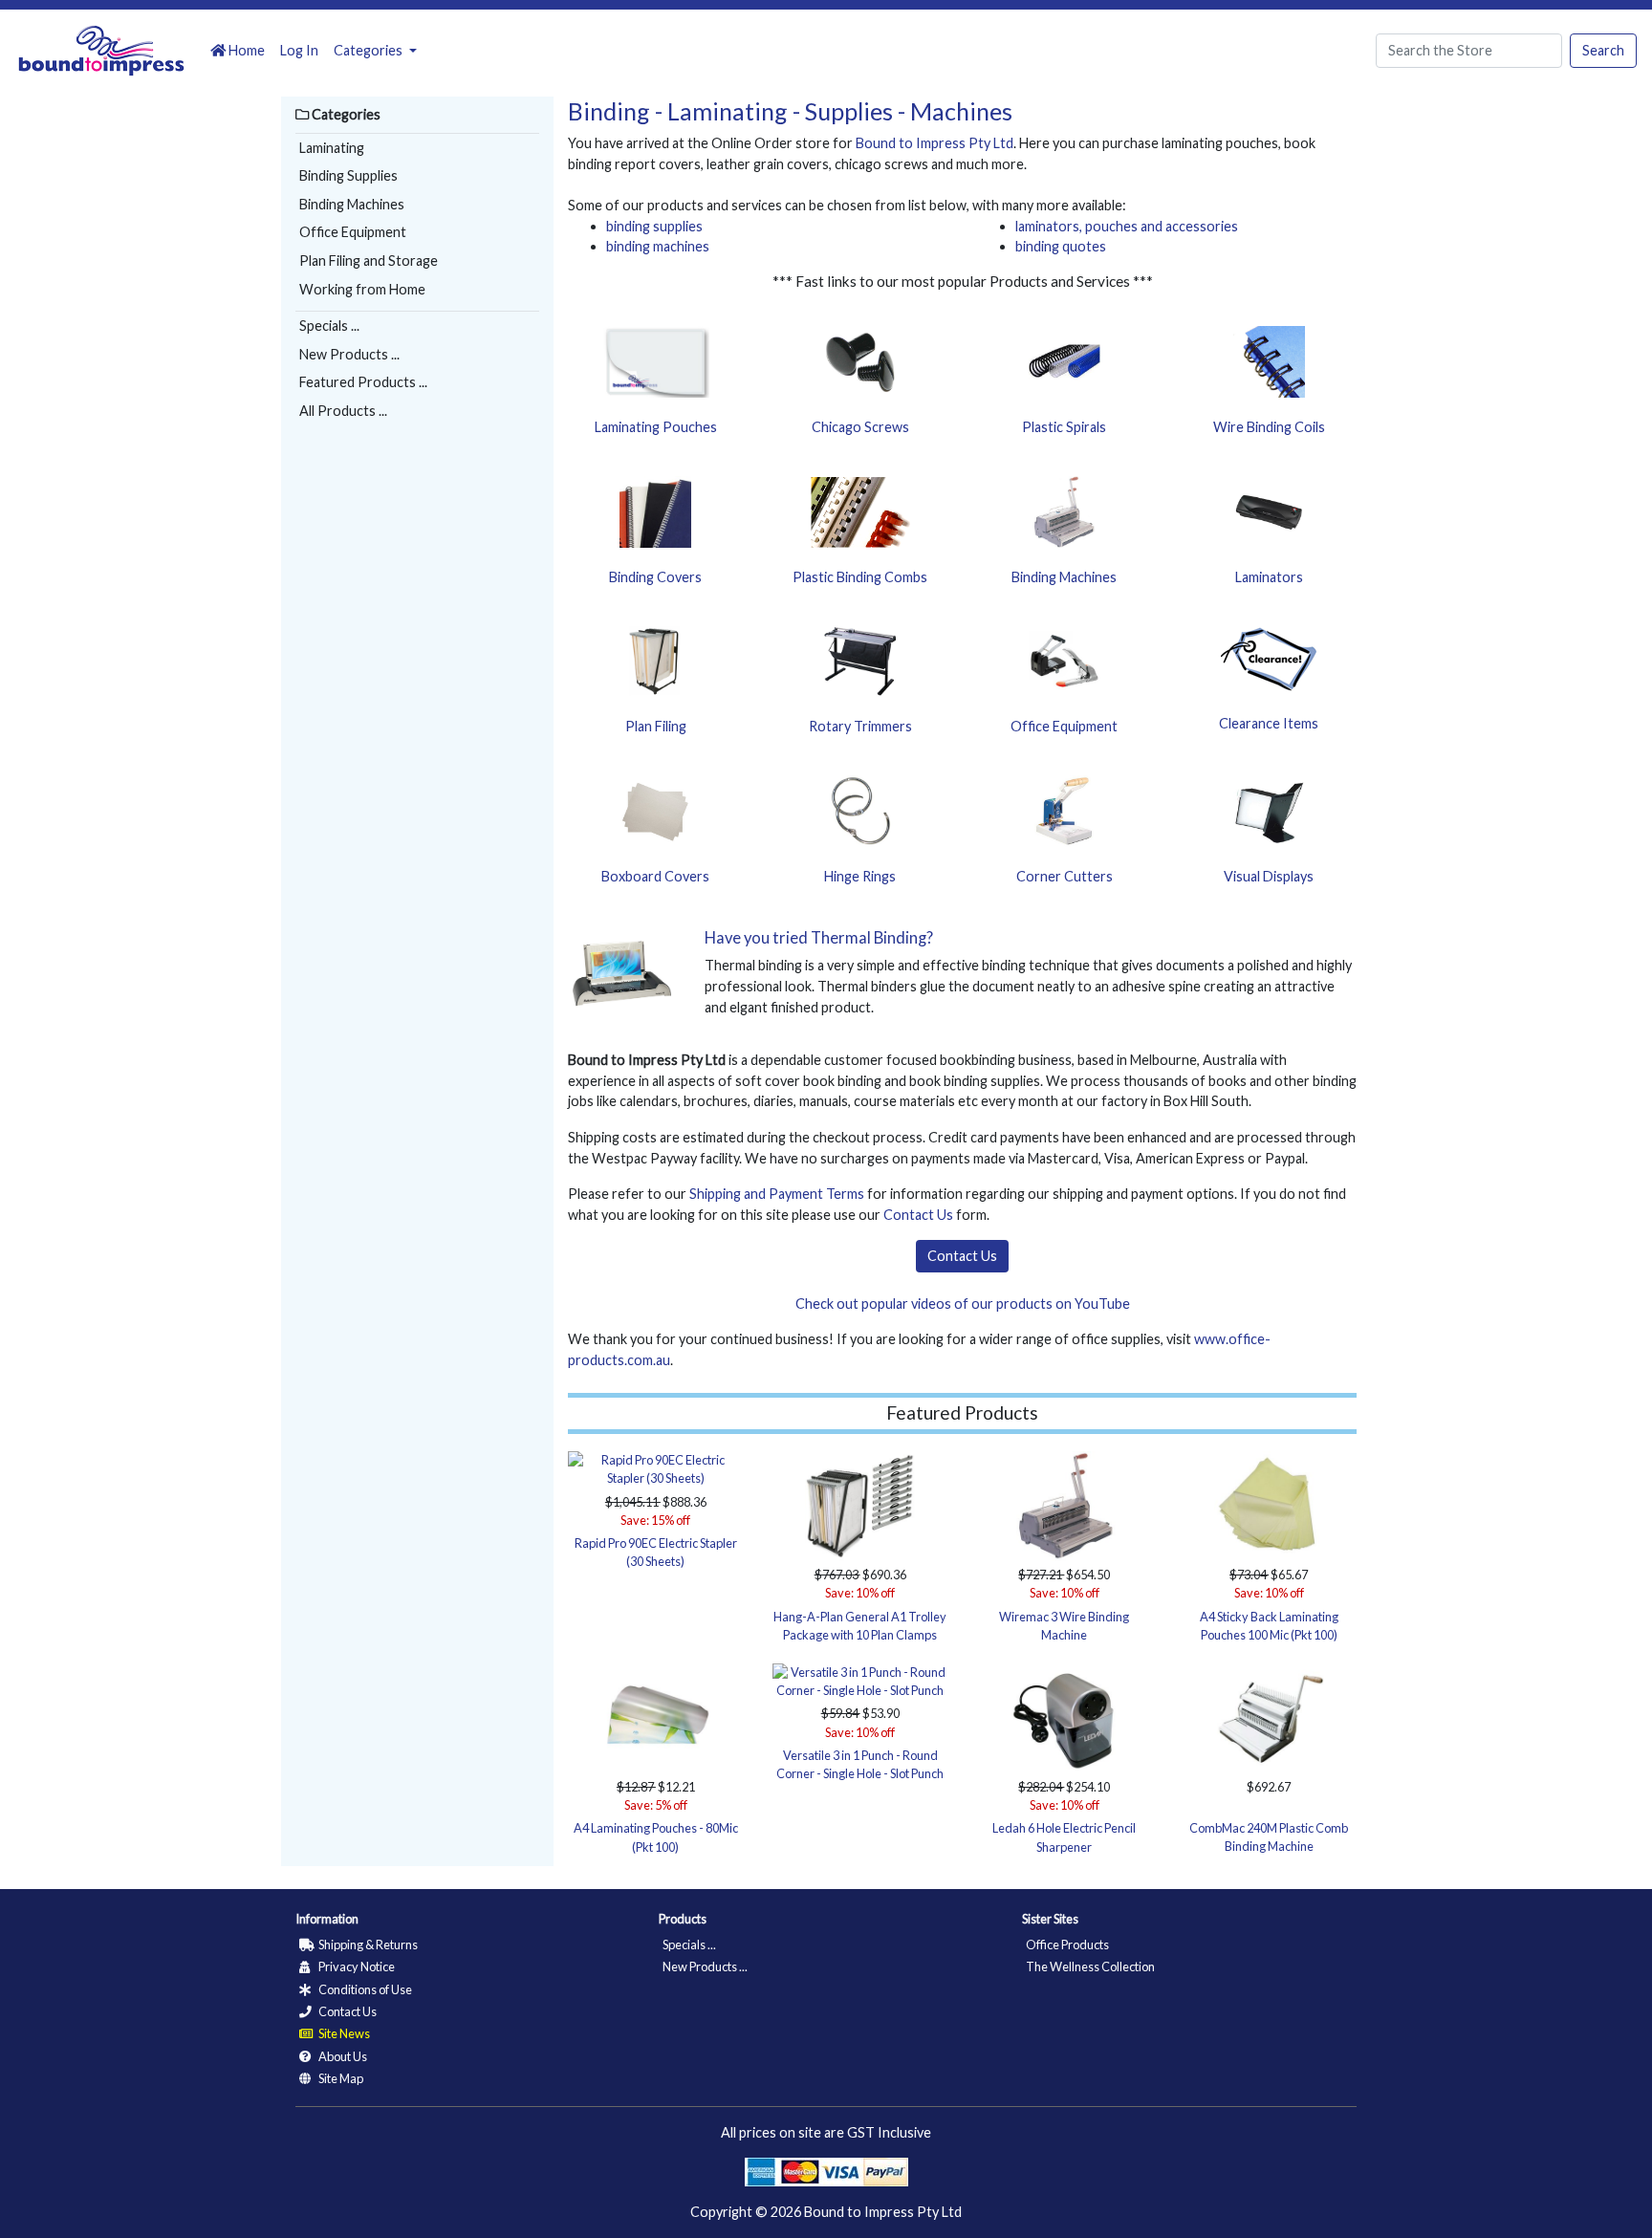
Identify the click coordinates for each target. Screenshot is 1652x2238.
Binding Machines (352, 204)
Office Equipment (353, 232)
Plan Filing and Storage (369, 261)
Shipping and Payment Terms (777, 1194)
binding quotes (1061, 246)
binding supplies (654, 226)
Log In (299, 50)
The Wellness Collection (1090, 1966)
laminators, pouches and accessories (1127, 226)
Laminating (332, 148)
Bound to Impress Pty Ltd (935, 143)
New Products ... (349, 354)
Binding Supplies (348, 175)
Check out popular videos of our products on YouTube (963, 1304)
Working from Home (362, 289)
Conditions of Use (364, 1989)
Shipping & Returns (367, 1945)
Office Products (1067, 1945)
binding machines (658, 246)
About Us (342, 2056)
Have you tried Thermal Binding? (819, 938)
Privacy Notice (356, 1966)
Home (245, 50)
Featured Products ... (363, 382)
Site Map (340, 2078)
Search (1603, 50)
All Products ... (343, 411)
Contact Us (918, 1215)
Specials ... (329, 326)
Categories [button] (370, 50)
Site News (343, 2033)
